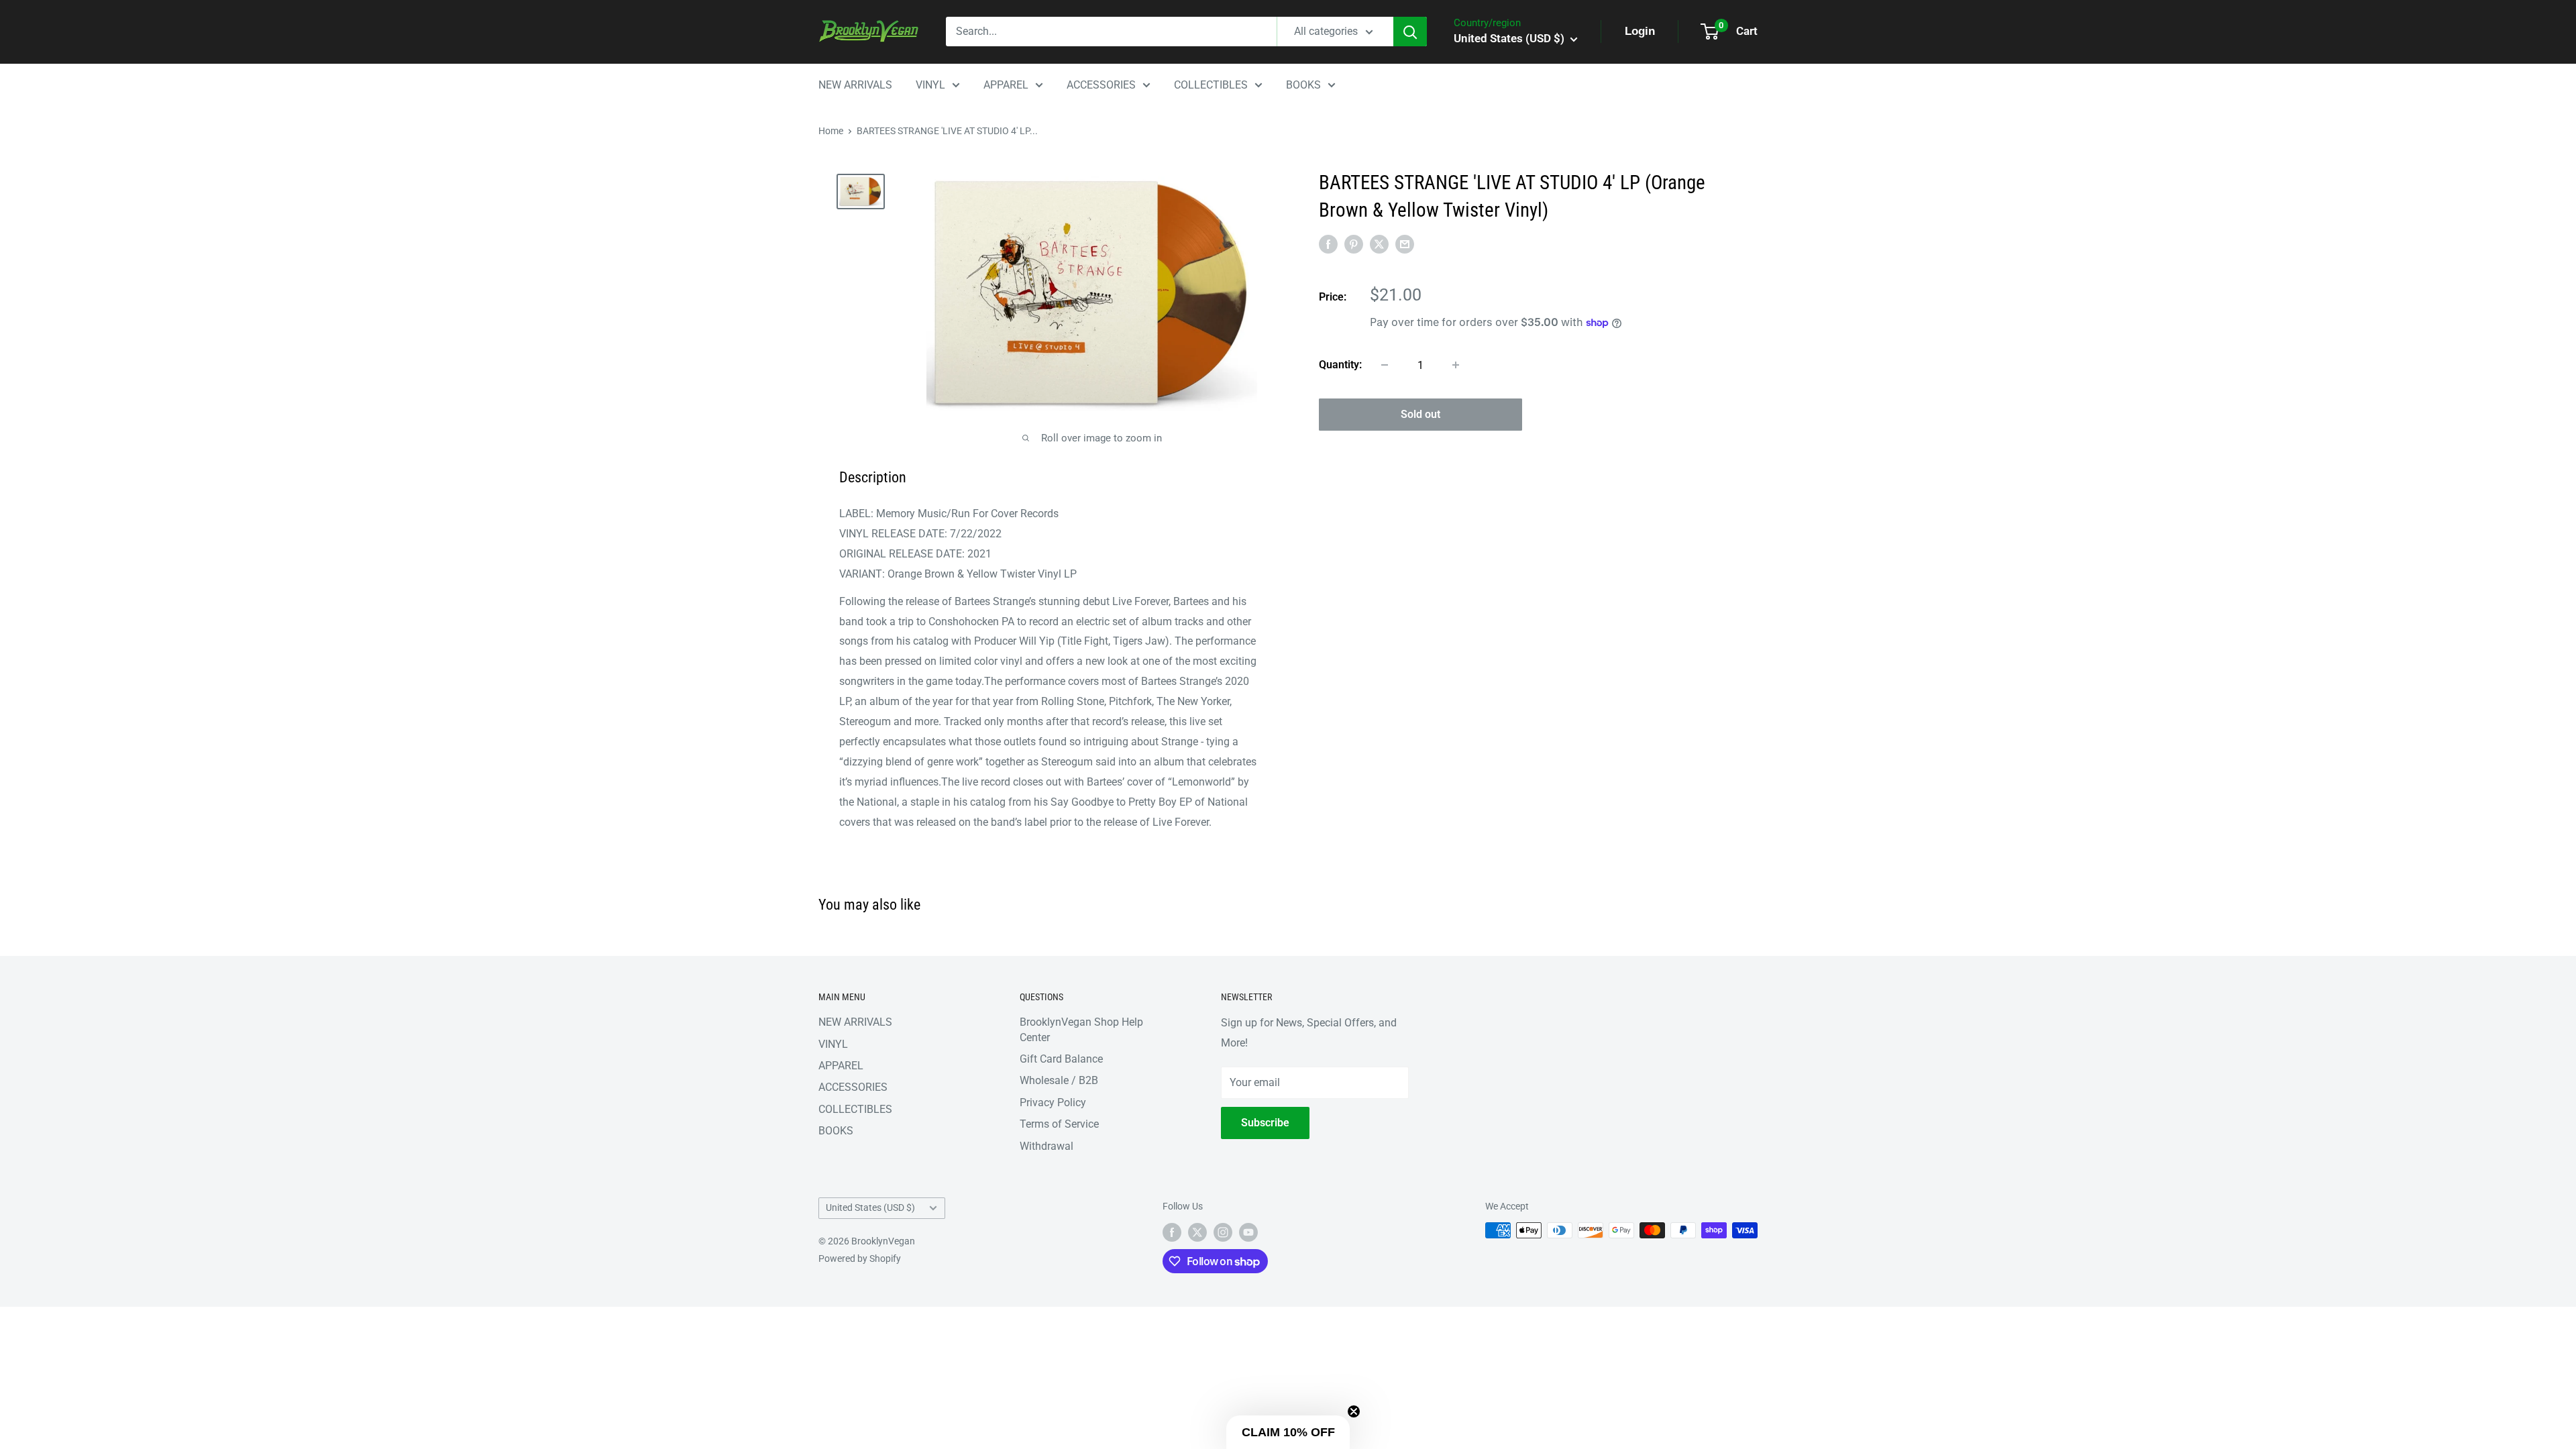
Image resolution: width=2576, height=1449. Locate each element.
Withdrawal (1046, 1146)
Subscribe (1265, 1123)
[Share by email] (1405, 244)
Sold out (1420, 414)
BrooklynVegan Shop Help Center (1081, 1029)
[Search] (1410, 32)
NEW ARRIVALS (855, 85)
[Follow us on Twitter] (1197, 1232)
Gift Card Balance (1061, 1059)
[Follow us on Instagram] (1223, 1232)
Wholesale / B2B (1059, 1080)
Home (831, 131)
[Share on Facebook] (1328, 244)
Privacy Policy (1053, 1103)
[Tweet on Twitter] (1379, 244)
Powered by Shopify (860, 1258)
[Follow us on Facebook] (1172, 1232)
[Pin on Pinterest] (1354, 244)
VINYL (930, 85)
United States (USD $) (870, 1207)
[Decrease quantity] (1385, 365)
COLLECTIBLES (1211, 85)
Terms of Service (1059, 1124)
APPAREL (1006, 85)
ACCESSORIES (1101, 85)
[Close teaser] (1354, 1411)
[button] (1288, 1432)
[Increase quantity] (1456, 365)
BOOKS (1303, 85)
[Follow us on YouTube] (1248, 1232)
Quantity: (1340, 365)
